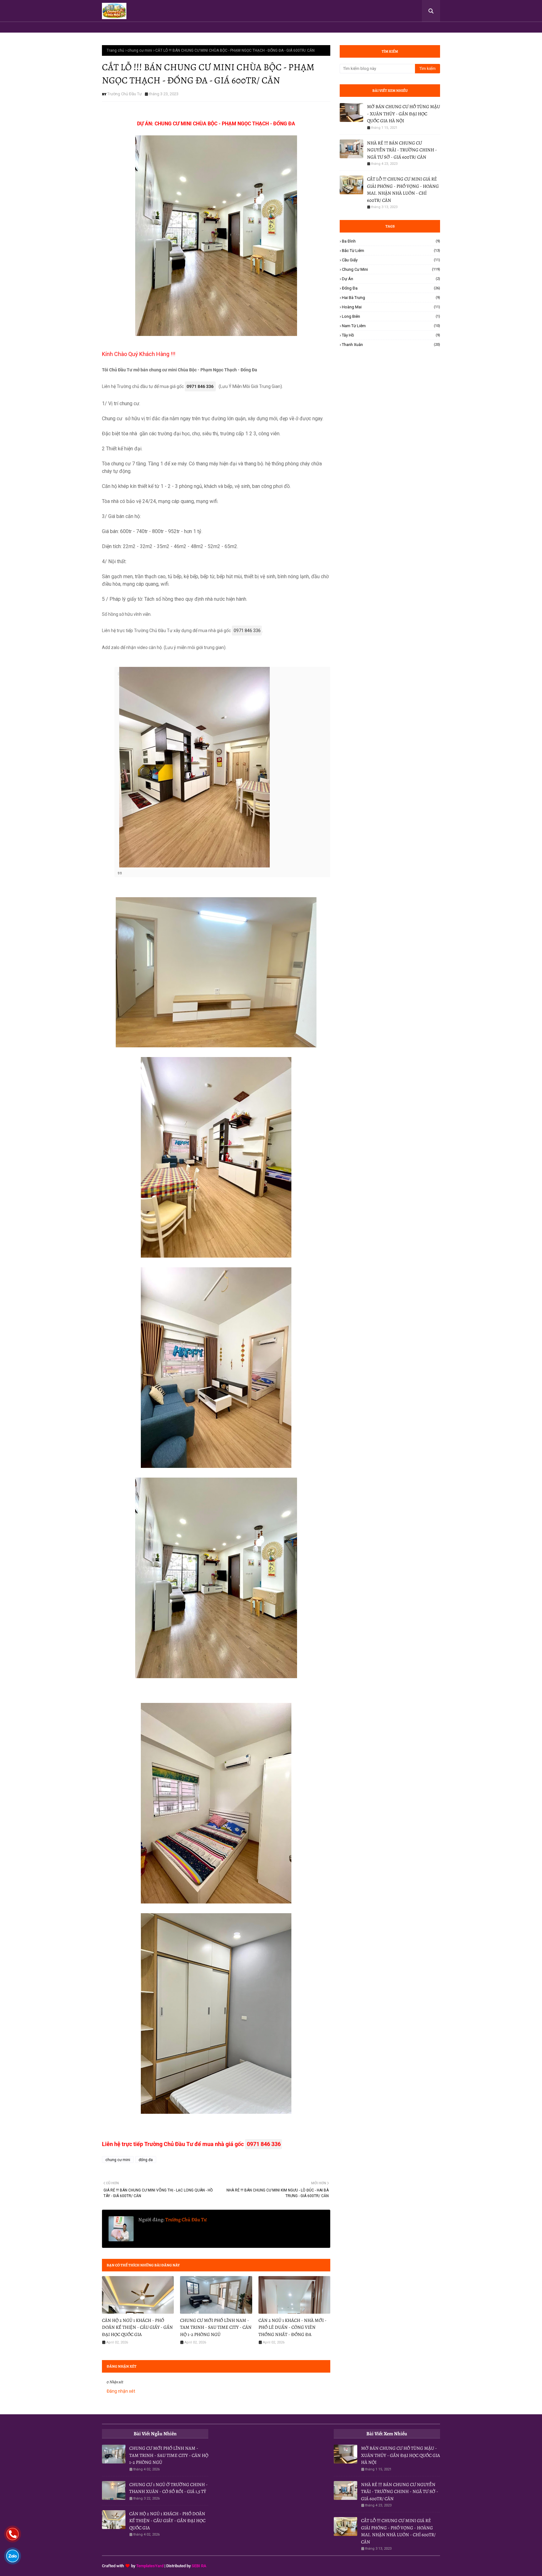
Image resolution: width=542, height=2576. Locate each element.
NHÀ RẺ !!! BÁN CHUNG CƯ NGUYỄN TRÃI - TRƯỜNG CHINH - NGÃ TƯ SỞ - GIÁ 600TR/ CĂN (402, 150)
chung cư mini (140, 50)
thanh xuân (391, 345)
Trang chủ (115, 50)
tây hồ (391, 335)
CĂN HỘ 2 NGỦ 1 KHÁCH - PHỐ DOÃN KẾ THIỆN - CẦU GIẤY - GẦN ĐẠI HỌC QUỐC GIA (137, 2327)
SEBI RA (199, 2566)
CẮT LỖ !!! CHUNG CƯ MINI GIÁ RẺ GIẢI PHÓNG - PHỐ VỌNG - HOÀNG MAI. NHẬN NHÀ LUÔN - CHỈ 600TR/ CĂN (403, 190)
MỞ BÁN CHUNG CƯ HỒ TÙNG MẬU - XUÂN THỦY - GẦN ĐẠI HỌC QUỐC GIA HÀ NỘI (404, 114)
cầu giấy (391, 260)
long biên (391, 316)
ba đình (391, 241)
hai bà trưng (391, 298)
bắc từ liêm (391, 251)
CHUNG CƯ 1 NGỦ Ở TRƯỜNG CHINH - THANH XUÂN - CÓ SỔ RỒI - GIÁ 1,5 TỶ (168, 2488)
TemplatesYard (150, 2566)
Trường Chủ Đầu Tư (125, 94)
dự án (391, 279)
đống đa (146, 2160)
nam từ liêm (391, 326)
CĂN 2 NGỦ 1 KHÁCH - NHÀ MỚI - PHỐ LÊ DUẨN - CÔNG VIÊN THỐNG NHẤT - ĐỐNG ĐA (292, 2327)
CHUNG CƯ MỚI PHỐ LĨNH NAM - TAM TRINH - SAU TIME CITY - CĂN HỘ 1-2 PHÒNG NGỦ (216, 2327)
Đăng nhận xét (121, 2391)
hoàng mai (391, 307)
